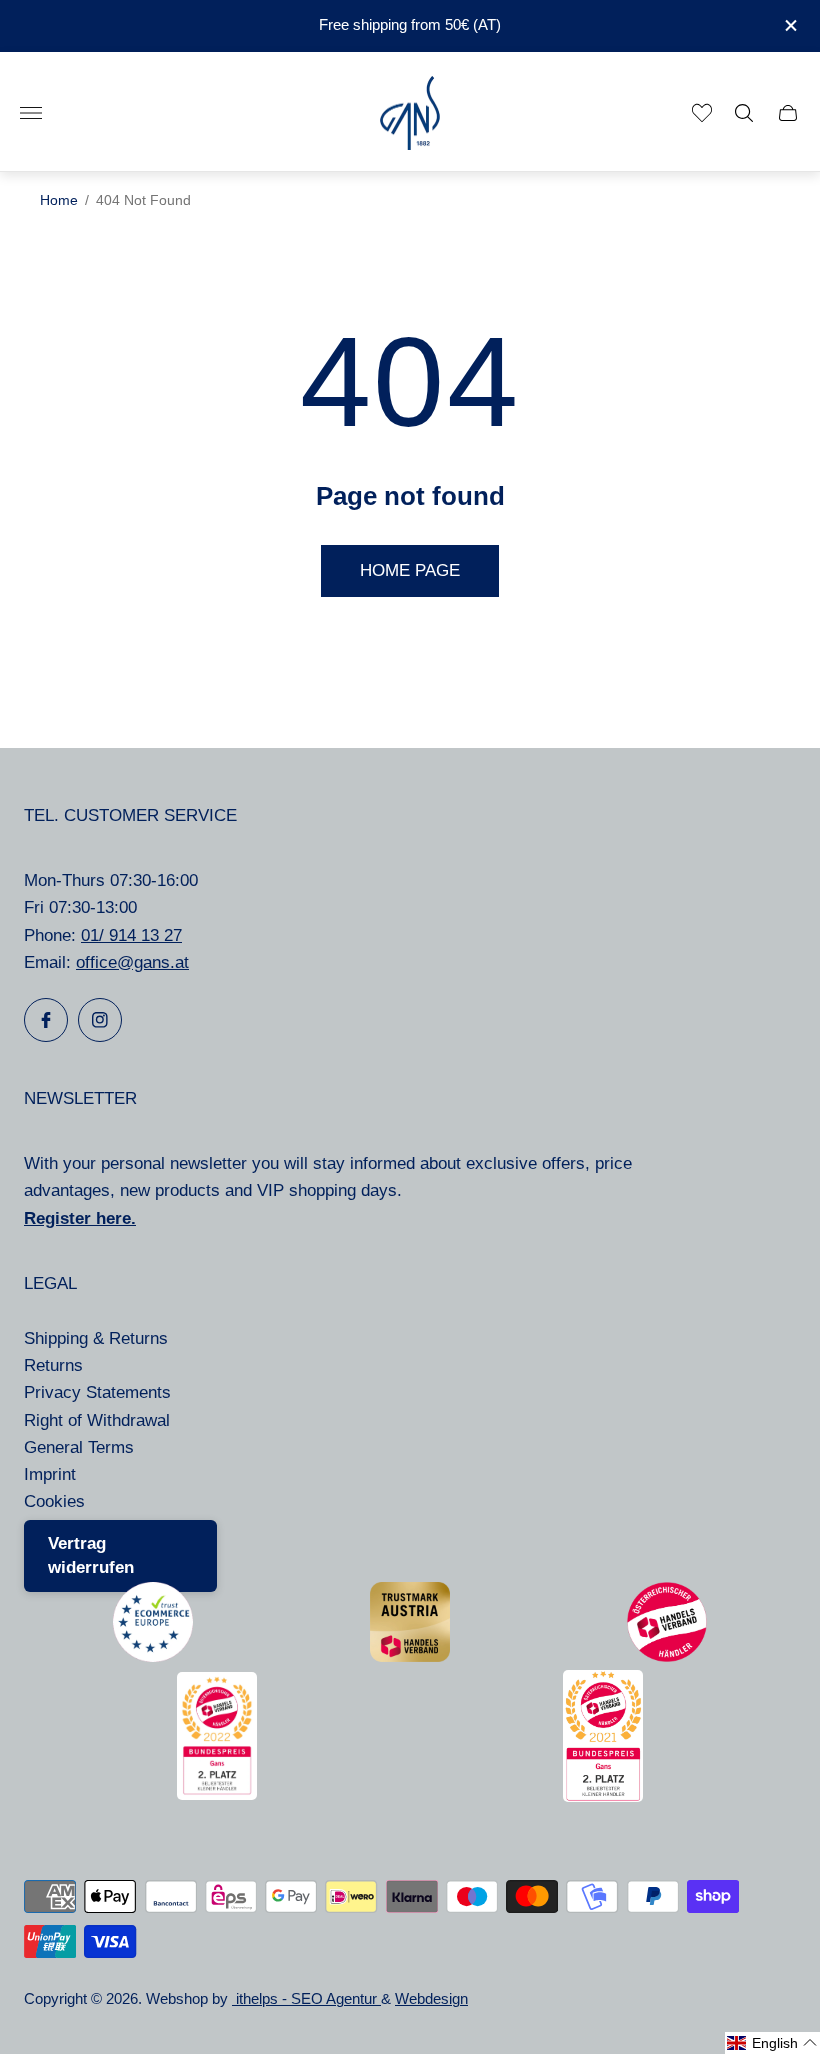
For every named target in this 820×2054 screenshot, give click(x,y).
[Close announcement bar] (789, 25)
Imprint (50, 1474)
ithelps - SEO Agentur (306, 1999)
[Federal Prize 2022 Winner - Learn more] (217, 1794)
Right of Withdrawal (97, 1420)
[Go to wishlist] (702, 113)
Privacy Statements (97, 1392)
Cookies (54, 1501)
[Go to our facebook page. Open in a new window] (46, 1020)
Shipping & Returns (96, 1338)
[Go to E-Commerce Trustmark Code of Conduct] (153, 1656)
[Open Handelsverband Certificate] (667, 1656)
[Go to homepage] (410, 113)
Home (59, 200)
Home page (410, 570)
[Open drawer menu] (31, 113)
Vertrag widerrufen (91, 1555)
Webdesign (431, 1999)
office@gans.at (132, 962)
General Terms (79, 1447)
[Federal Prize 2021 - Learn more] (603, 1796)
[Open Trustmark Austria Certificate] (410, 1656)
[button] (772, 2043)
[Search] (744, 113)
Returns (53, 1365)
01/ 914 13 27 (131, 935)
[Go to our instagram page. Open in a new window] (100, 1020)
